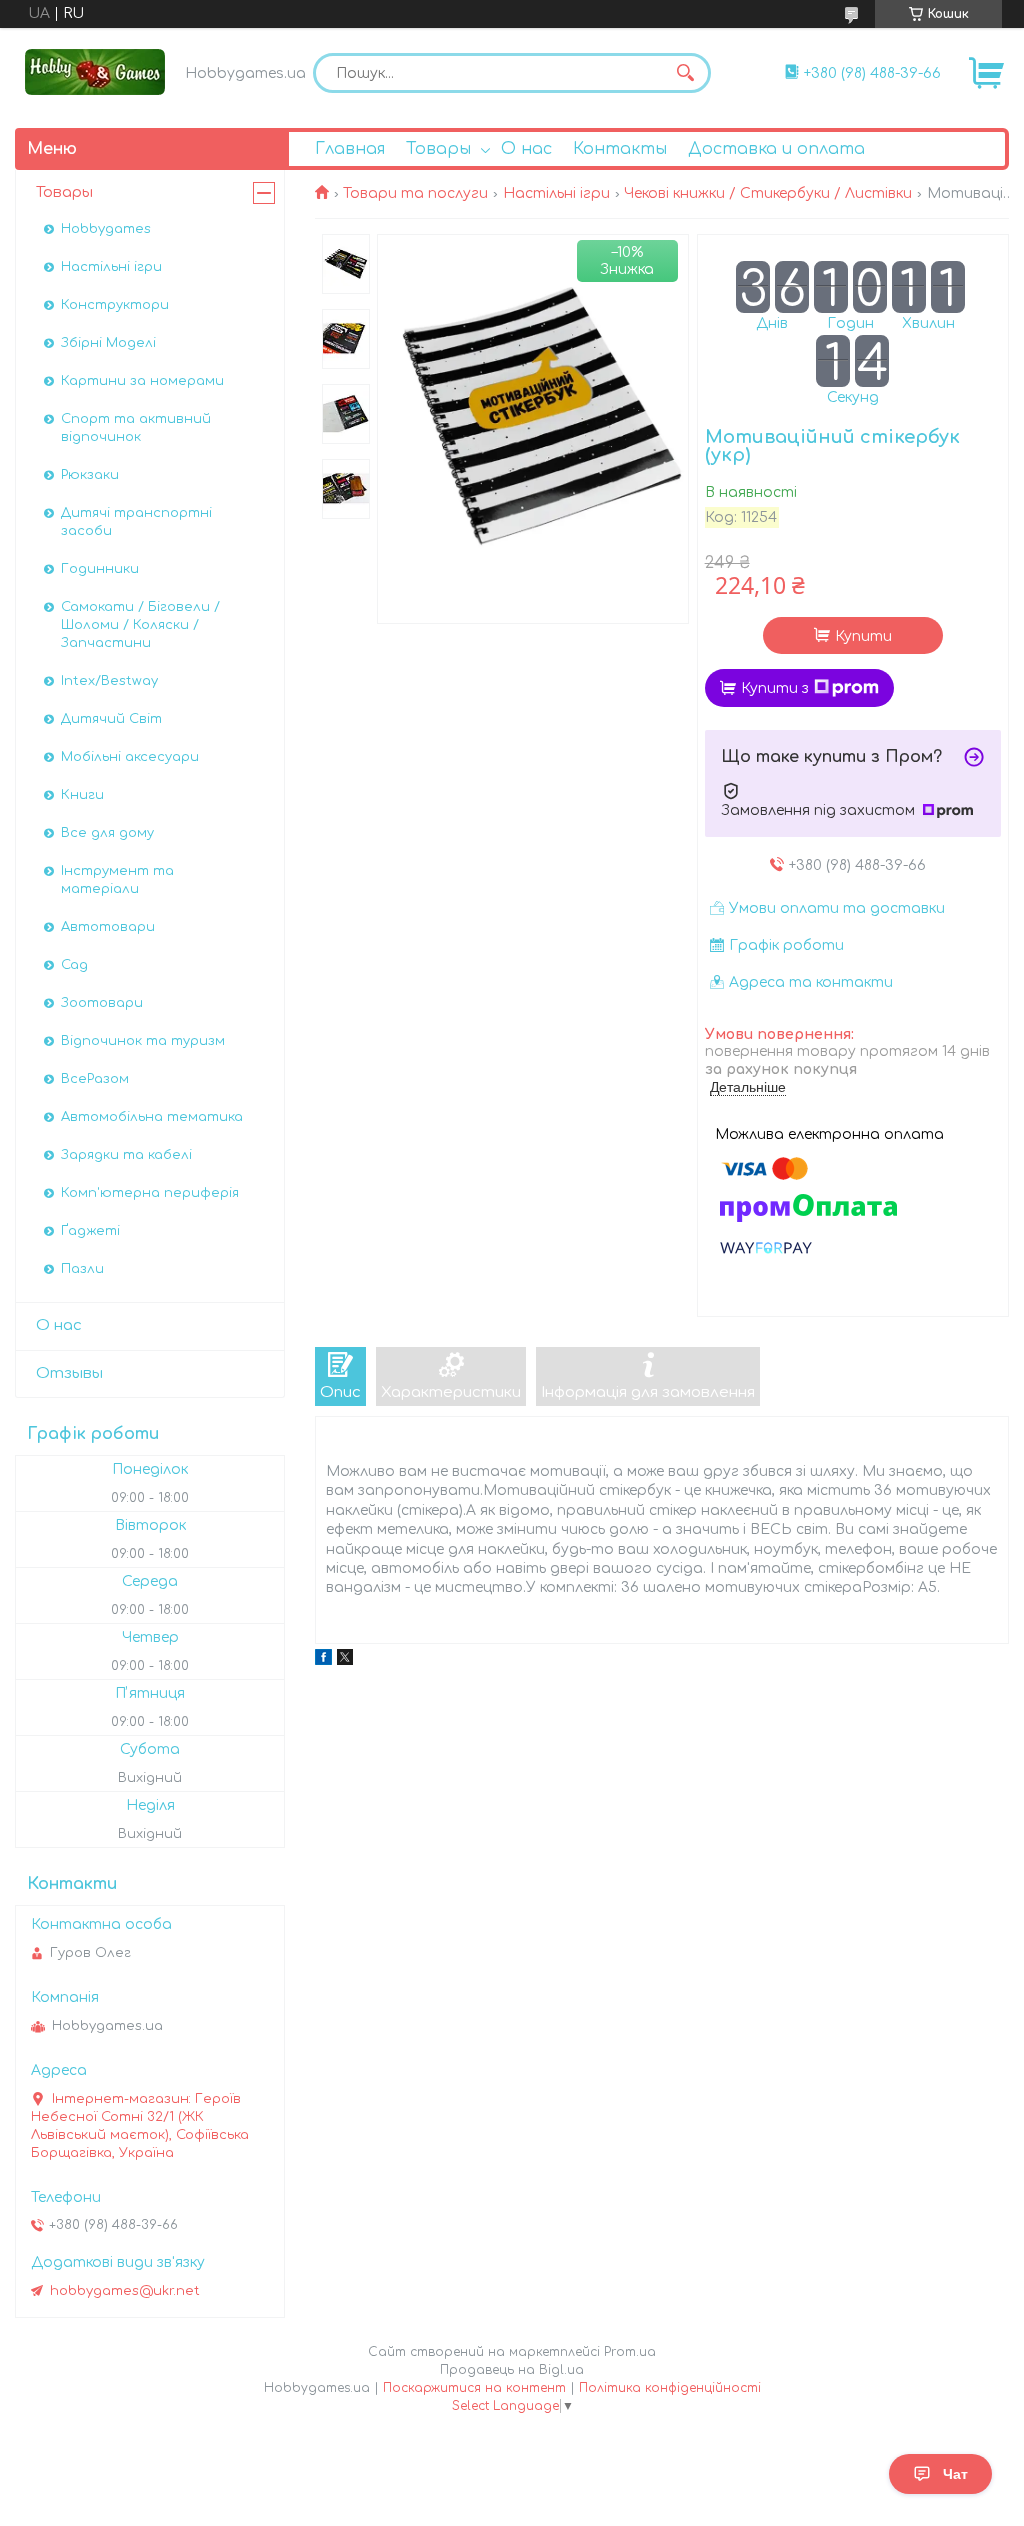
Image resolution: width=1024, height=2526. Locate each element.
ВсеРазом (95, 1079)
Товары (438, 149)
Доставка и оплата (776, 149)
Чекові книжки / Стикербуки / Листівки (768, 193)
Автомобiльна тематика (152, 1117)
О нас (526, 149)
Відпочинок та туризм (143, 1041)
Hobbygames (106, 229)
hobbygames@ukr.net (125, 2291)
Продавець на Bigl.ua (512, 2370)
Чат (955, 2474)
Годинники (100, 569)
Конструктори (115, 305)
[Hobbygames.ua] (95, 71)
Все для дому (107, 833)
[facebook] (323, 1660)
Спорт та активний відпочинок (136, 428)
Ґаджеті (90, 1231)
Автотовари (108, 927)
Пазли (82, 1269)
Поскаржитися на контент (474, 2388)
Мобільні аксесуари (130, 757)
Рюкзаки (90, 475)
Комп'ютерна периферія (150, 1193)
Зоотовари (102, 1003)
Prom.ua (630, 2352)
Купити (863, 636)
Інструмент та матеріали (117, 880)
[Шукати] (686, 73)
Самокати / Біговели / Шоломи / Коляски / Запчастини (140, 625)
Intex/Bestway (109, 681)
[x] (345, 1660)
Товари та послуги (415, 193)
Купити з (775, 688)
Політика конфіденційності (670, 2388)
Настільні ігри (556, 193)
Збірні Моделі (108, 343)
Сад (74, 965)
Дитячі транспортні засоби (136, 522)
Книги (82, 795)
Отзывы (69, 1373)
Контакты (620, 149)
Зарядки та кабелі (126, 1155)
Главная (350, 149)
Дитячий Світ (111, 719)
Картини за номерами (142, 381)
